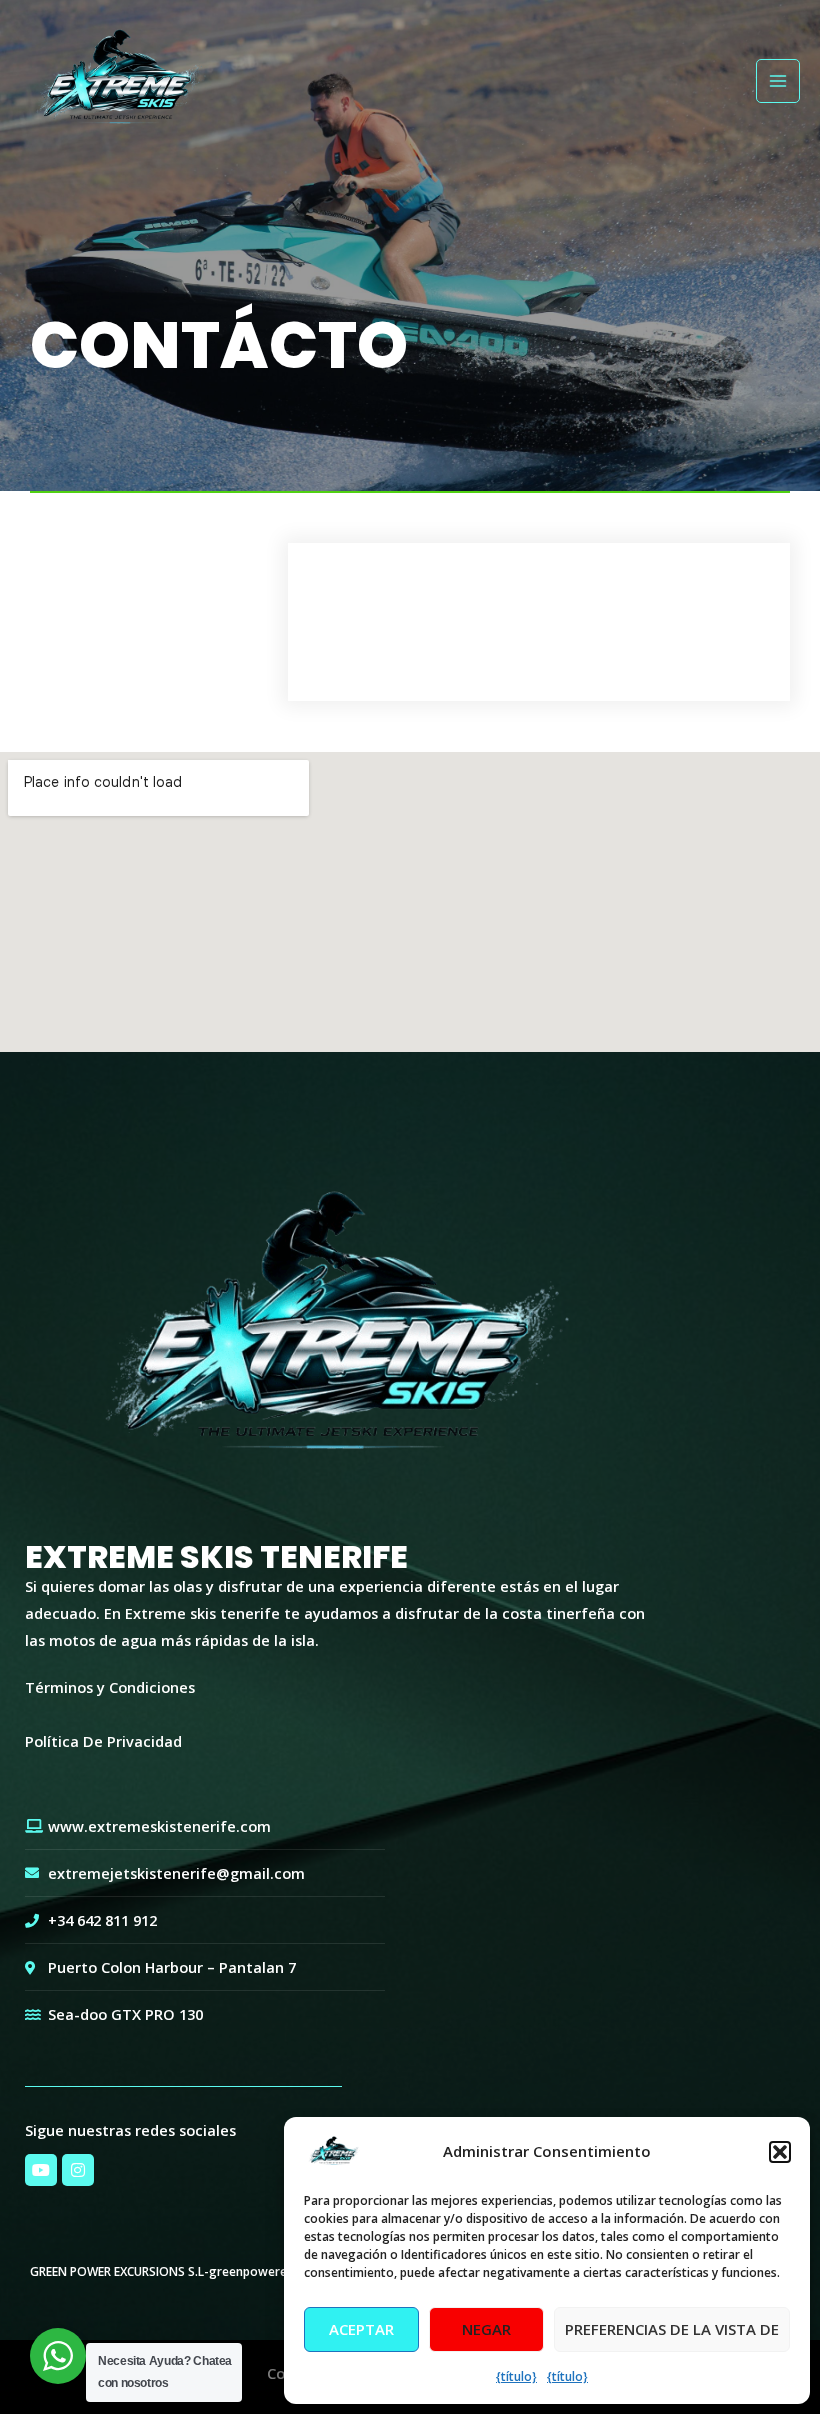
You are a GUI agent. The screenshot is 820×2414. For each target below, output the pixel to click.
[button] (780, 2152)
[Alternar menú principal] (778, 81)
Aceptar (361, 2329)
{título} (516, 2376)
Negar (486, 2329)
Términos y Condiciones (110, 1687)
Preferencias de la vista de (672, 2329)
